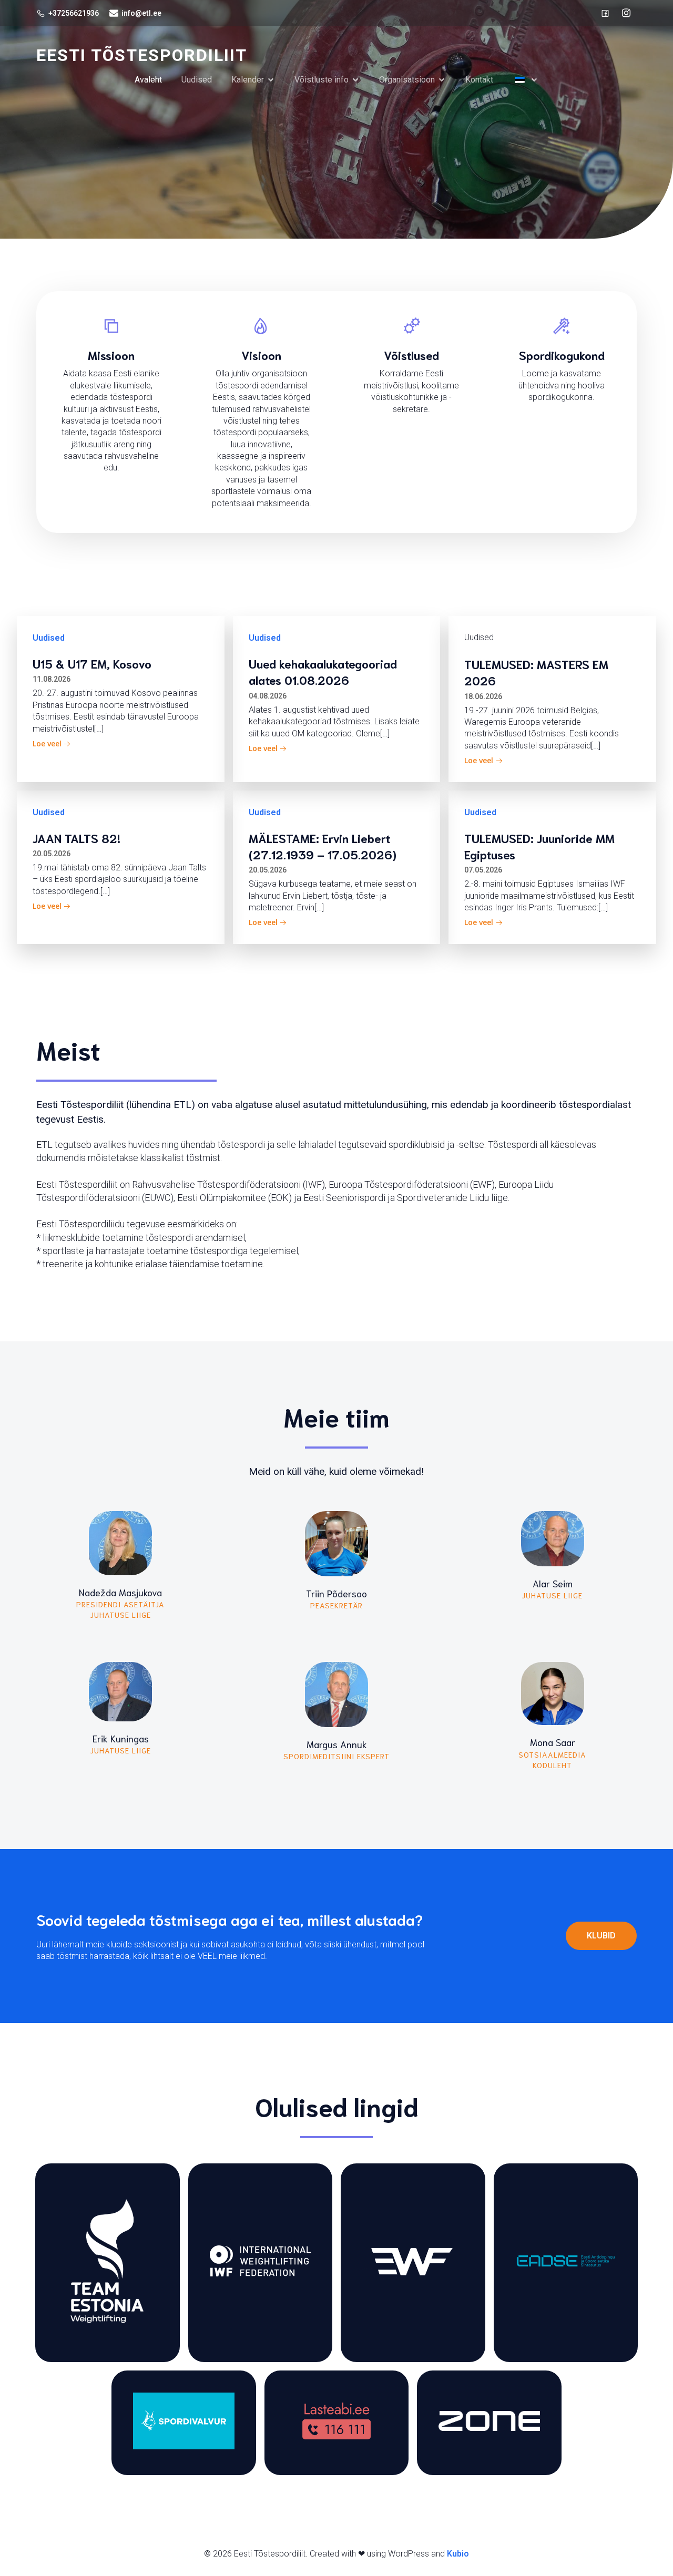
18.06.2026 (483, 696)
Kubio (458, 2554)
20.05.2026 (52, 854)
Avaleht (148, 80)
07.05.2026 (483, 870)
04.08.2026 (268, 696)
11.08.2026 (52, 679)
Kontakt (479, 80)
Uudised (197, 80)
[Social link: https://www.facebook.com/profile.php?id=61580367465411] (605, 13)
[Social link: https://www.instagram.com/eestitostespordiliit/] (626, 13)
